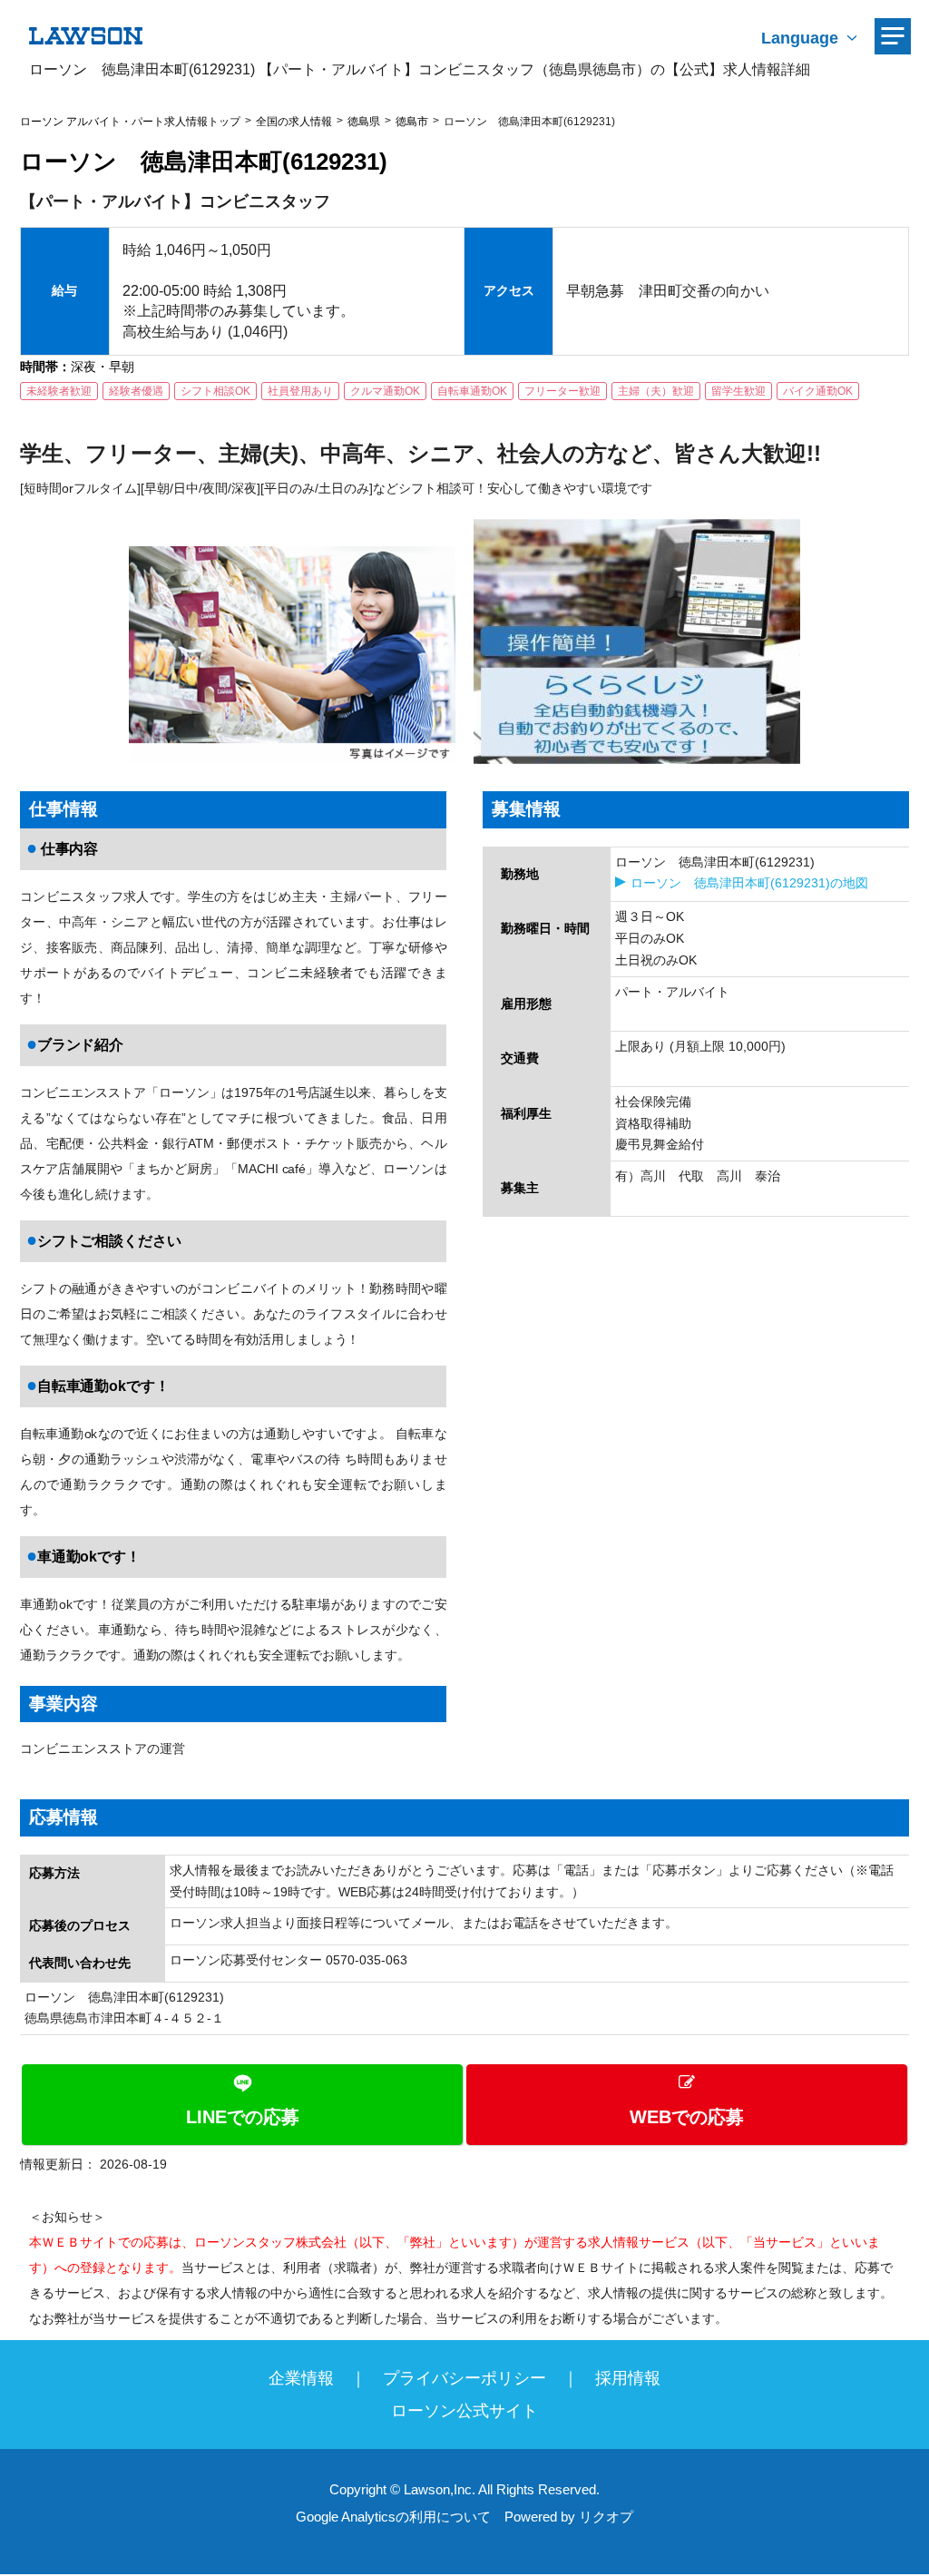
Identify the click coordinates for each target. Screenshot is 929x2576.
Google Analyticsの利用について (393, 2517)
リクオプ (606, 2517)
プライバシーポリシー (464, 2378)
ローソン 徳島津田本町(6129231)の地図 (749, 883)
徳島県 (364, 122)
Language (800, 38)
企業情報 (301, 2378)
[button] (464, 2105)
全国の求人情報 (294, 122)
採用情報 (628, 2378)
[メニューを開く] (893, 36)
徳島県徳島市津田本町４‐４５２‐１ (124, 2018)
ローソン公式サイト (464, 2411)
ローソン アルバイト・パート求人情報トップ (130, 122)
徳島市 (412, 122)
